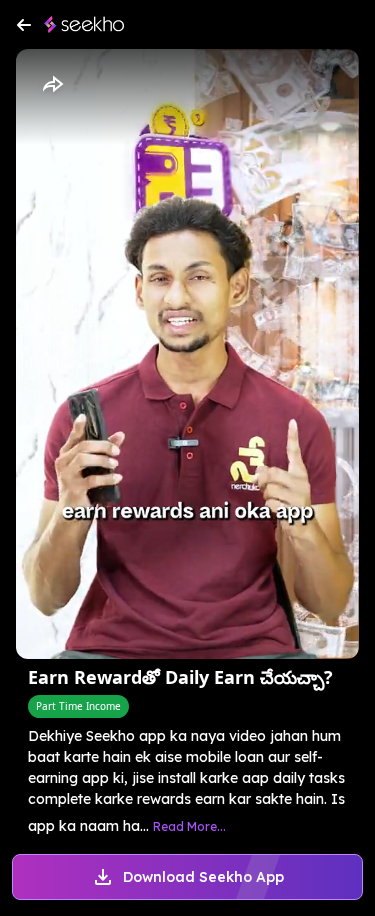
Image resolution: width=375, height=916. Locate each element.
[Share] (52, 85)
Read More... (189, 826)
